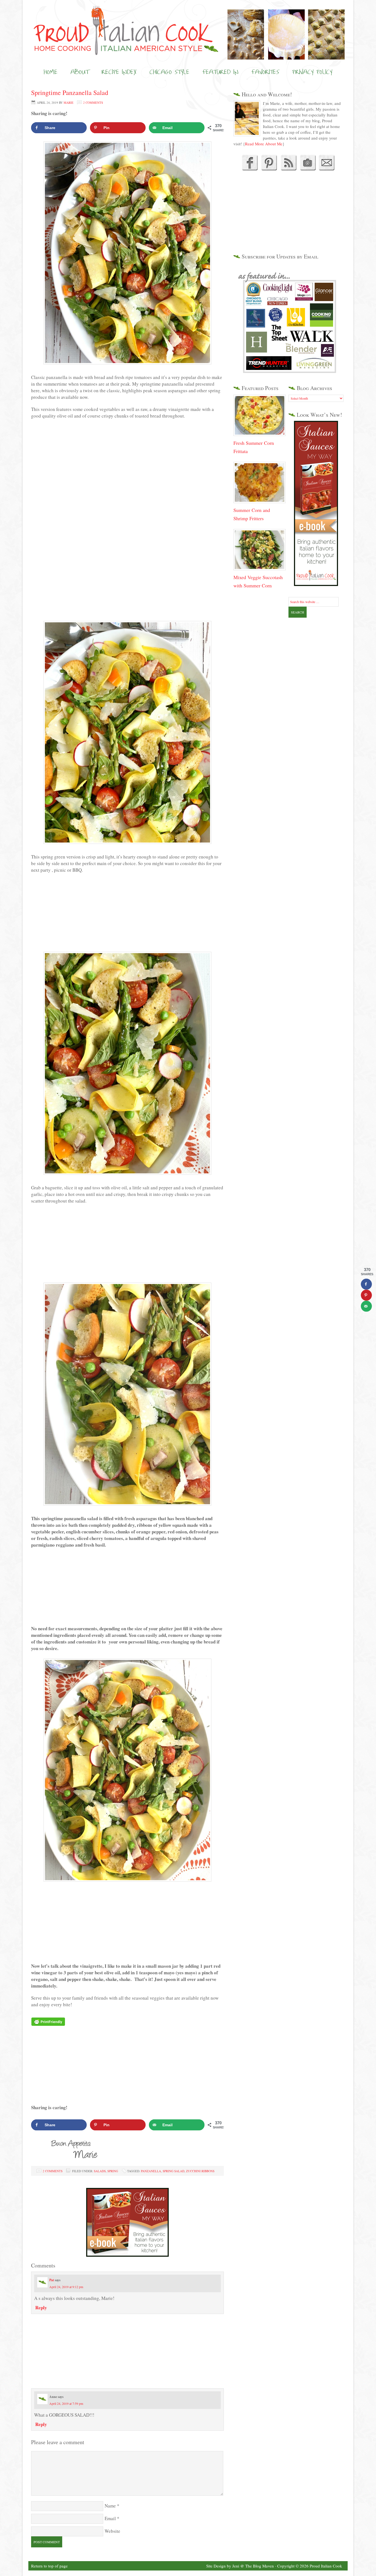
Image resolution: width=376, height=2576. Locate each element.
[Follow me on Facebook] (249, 169)
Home (51, 72)
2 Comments (93, 103)
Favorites (265, 72)
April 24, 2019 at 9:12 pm (66, 2287)
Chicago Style (169, 72)
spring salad (174, 2171)
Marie (69, 103)
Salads (100, 2171)
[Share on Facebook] (366, 1284)
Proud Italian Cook (188, 21)
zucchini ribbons (200, 2171)
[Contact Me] (327, 169)
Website (112, 2531)
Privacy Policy (312, 72)
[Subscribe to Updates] (288, 169)
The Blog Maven (260, 2566)
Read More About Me (264, 144)
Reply (41, 2308)
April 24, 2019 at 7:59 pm (66, 2403)
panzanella (151, 2171)
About (80, 72)
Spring (113, 2171)
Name (110, 2506)
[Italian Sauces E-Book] (127, 2255)
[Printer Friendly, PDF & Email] (48, 2022)
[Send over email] (366, 1306)
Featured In (220, 72)
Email (110, 2518)
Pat (52, 2280)
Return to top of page (49, 2566)
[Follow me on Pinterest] (268, 169)
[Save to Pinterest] (366, 1295)
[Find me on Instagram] (308, 169)
